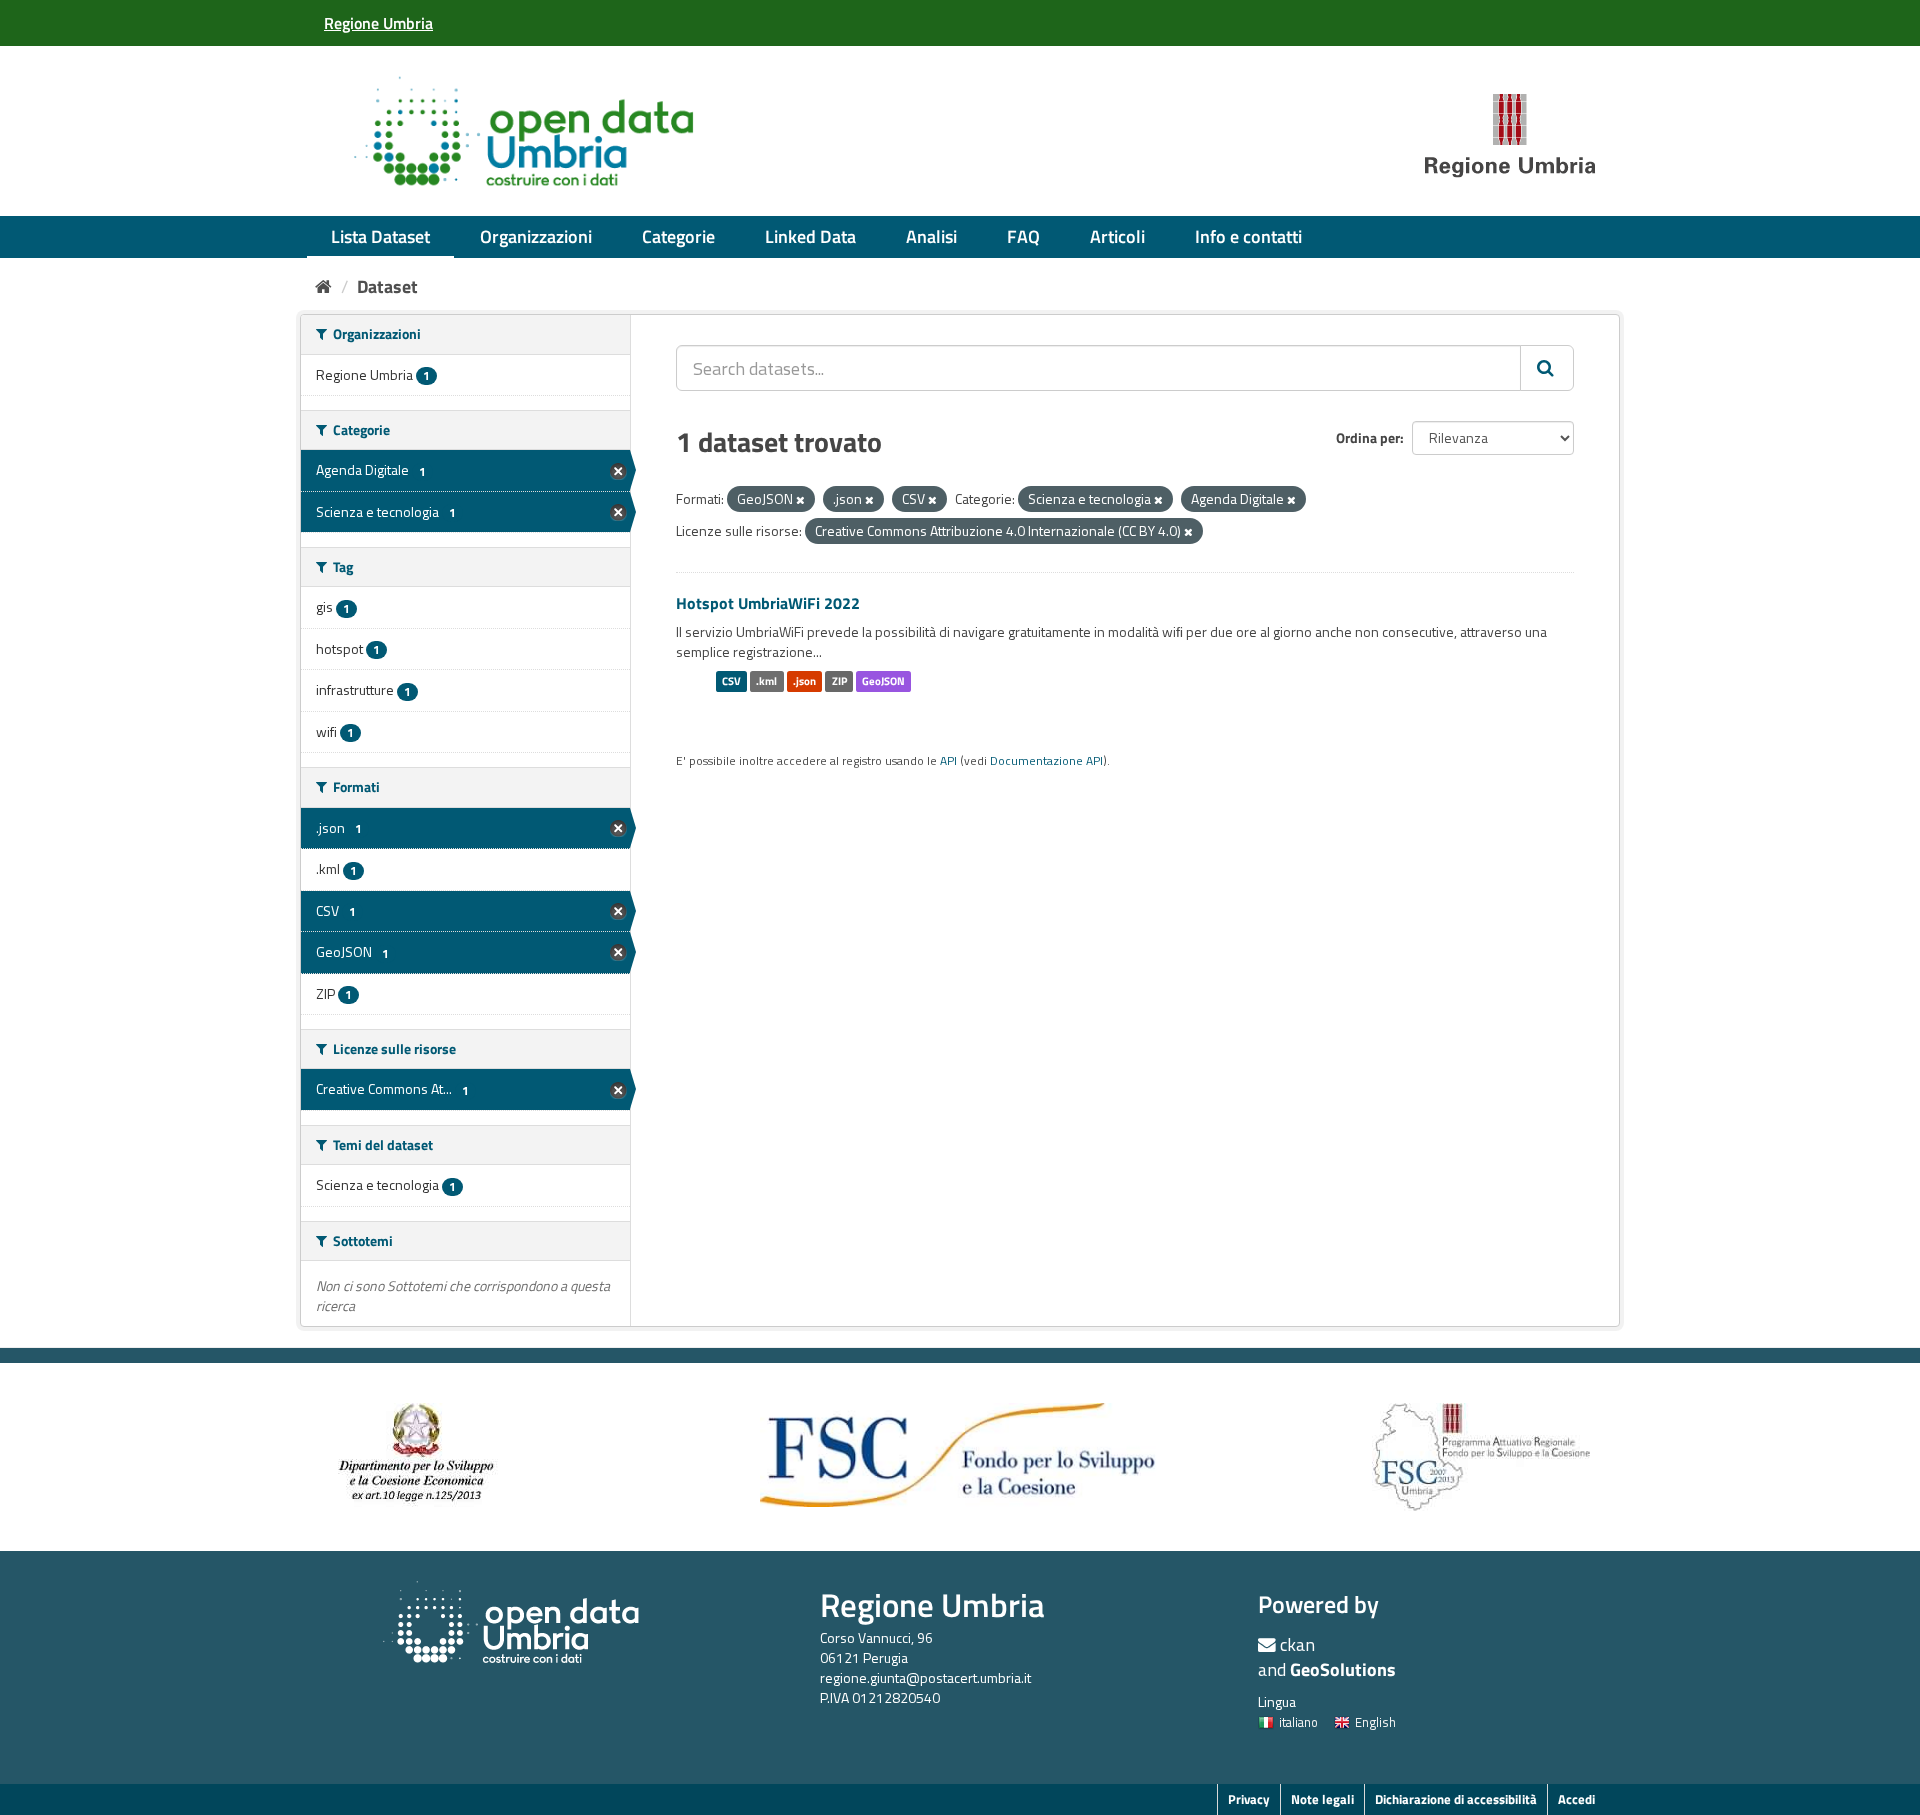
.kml (766, 681)
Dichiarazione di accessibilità (1456, 1799)
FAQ (1023, 236)
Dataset (387, 286)
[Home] (323, 286)
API (948, 761)
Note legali (1322, 1799)
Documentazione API (1046, 761)
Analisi (931, 236)
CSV (731, 681)
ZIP (839, 681)
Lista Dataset (380, 236)
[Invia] (1547, 368)
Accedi (1576, 1799)
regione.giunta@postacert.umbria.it (925, 1677)
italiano (1298, 1722)
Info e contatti (1248, 236)
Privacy (1249, 1799)
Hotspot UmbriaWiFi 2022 (768, 603)
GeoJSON (883, 681)
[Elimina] (800, 500)
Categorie (678, 236)
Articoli (1117, 236)
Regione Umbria (932, 1604)
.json (804, 681)
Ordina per (1368, 437)
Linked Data (810, 236)
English (1375, 1722)
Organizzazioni (536, 236)
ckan (1297, 1644)
